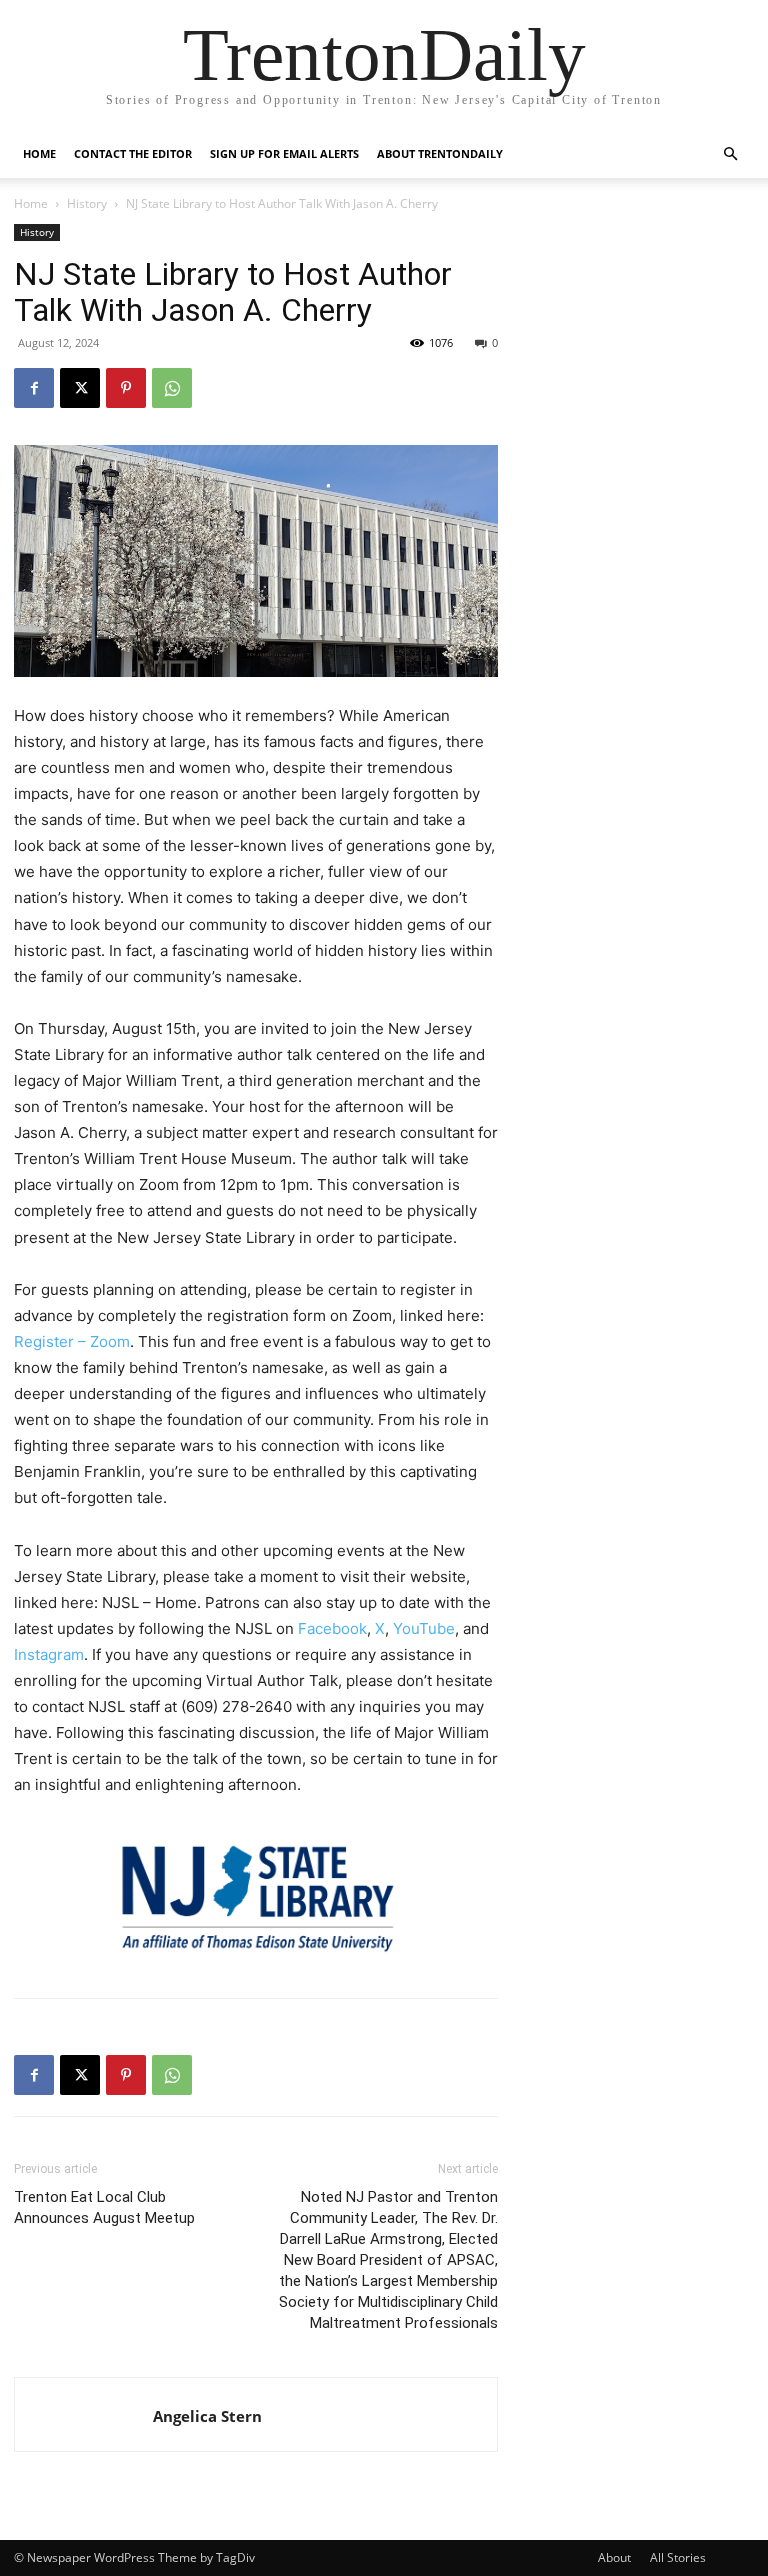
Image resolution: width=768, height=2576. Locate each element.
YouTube (424, 1628)
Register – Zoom (72, 1341)
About (614, 2557)
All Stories (678, 2557)
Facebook (332, 1628)
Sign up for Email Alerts (284, 153)
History (87, 203)
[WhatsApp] (172, 388)
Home (39, 153)
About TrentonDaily (440, 153)
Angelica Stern (207, 2416)
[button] (730, 154)
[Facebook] (34, 388)
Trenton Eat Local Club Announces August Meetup (104, 2207)
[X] (80, 388)
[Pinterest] (126, 388)
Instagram (49, 1654)
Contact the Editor (133, 153)
